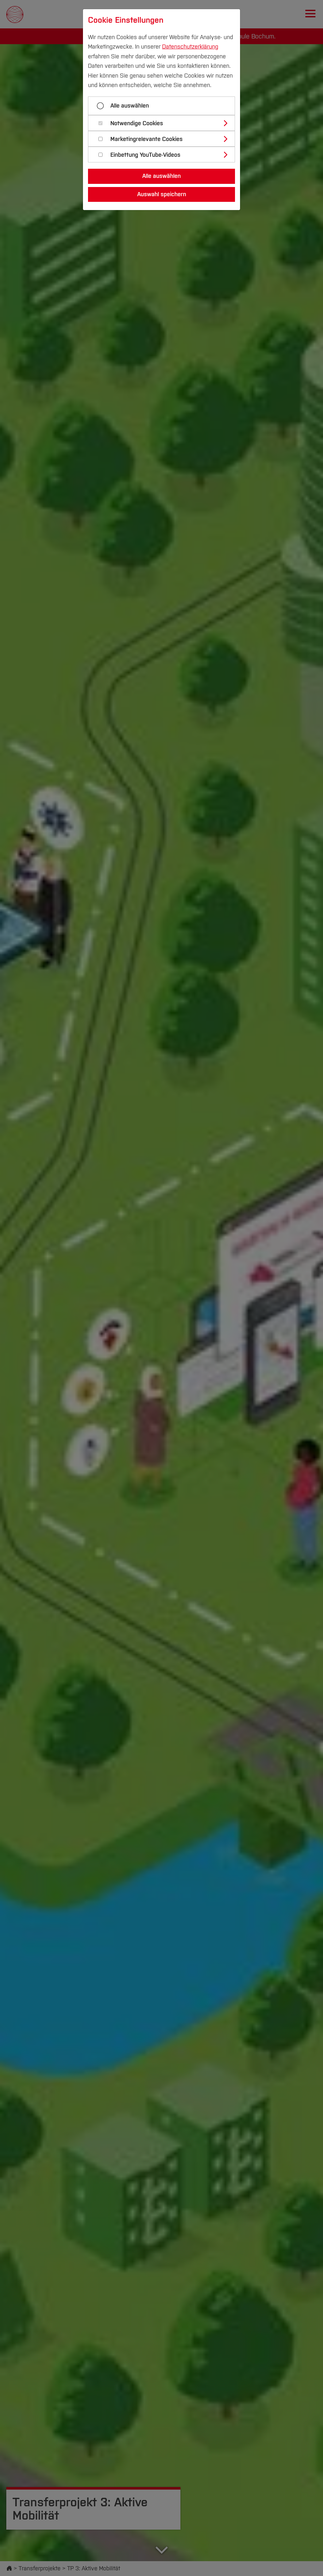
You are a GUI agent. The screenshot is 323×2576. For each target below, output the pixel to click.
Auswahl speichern (162, 194)
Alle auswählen (130, 106)
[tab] (164, 123)
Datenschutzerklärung (190, 47)
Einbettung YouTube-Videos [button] (145, 155)
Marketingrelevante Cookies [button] (147, 139)
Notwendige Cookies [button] (137, 123)
